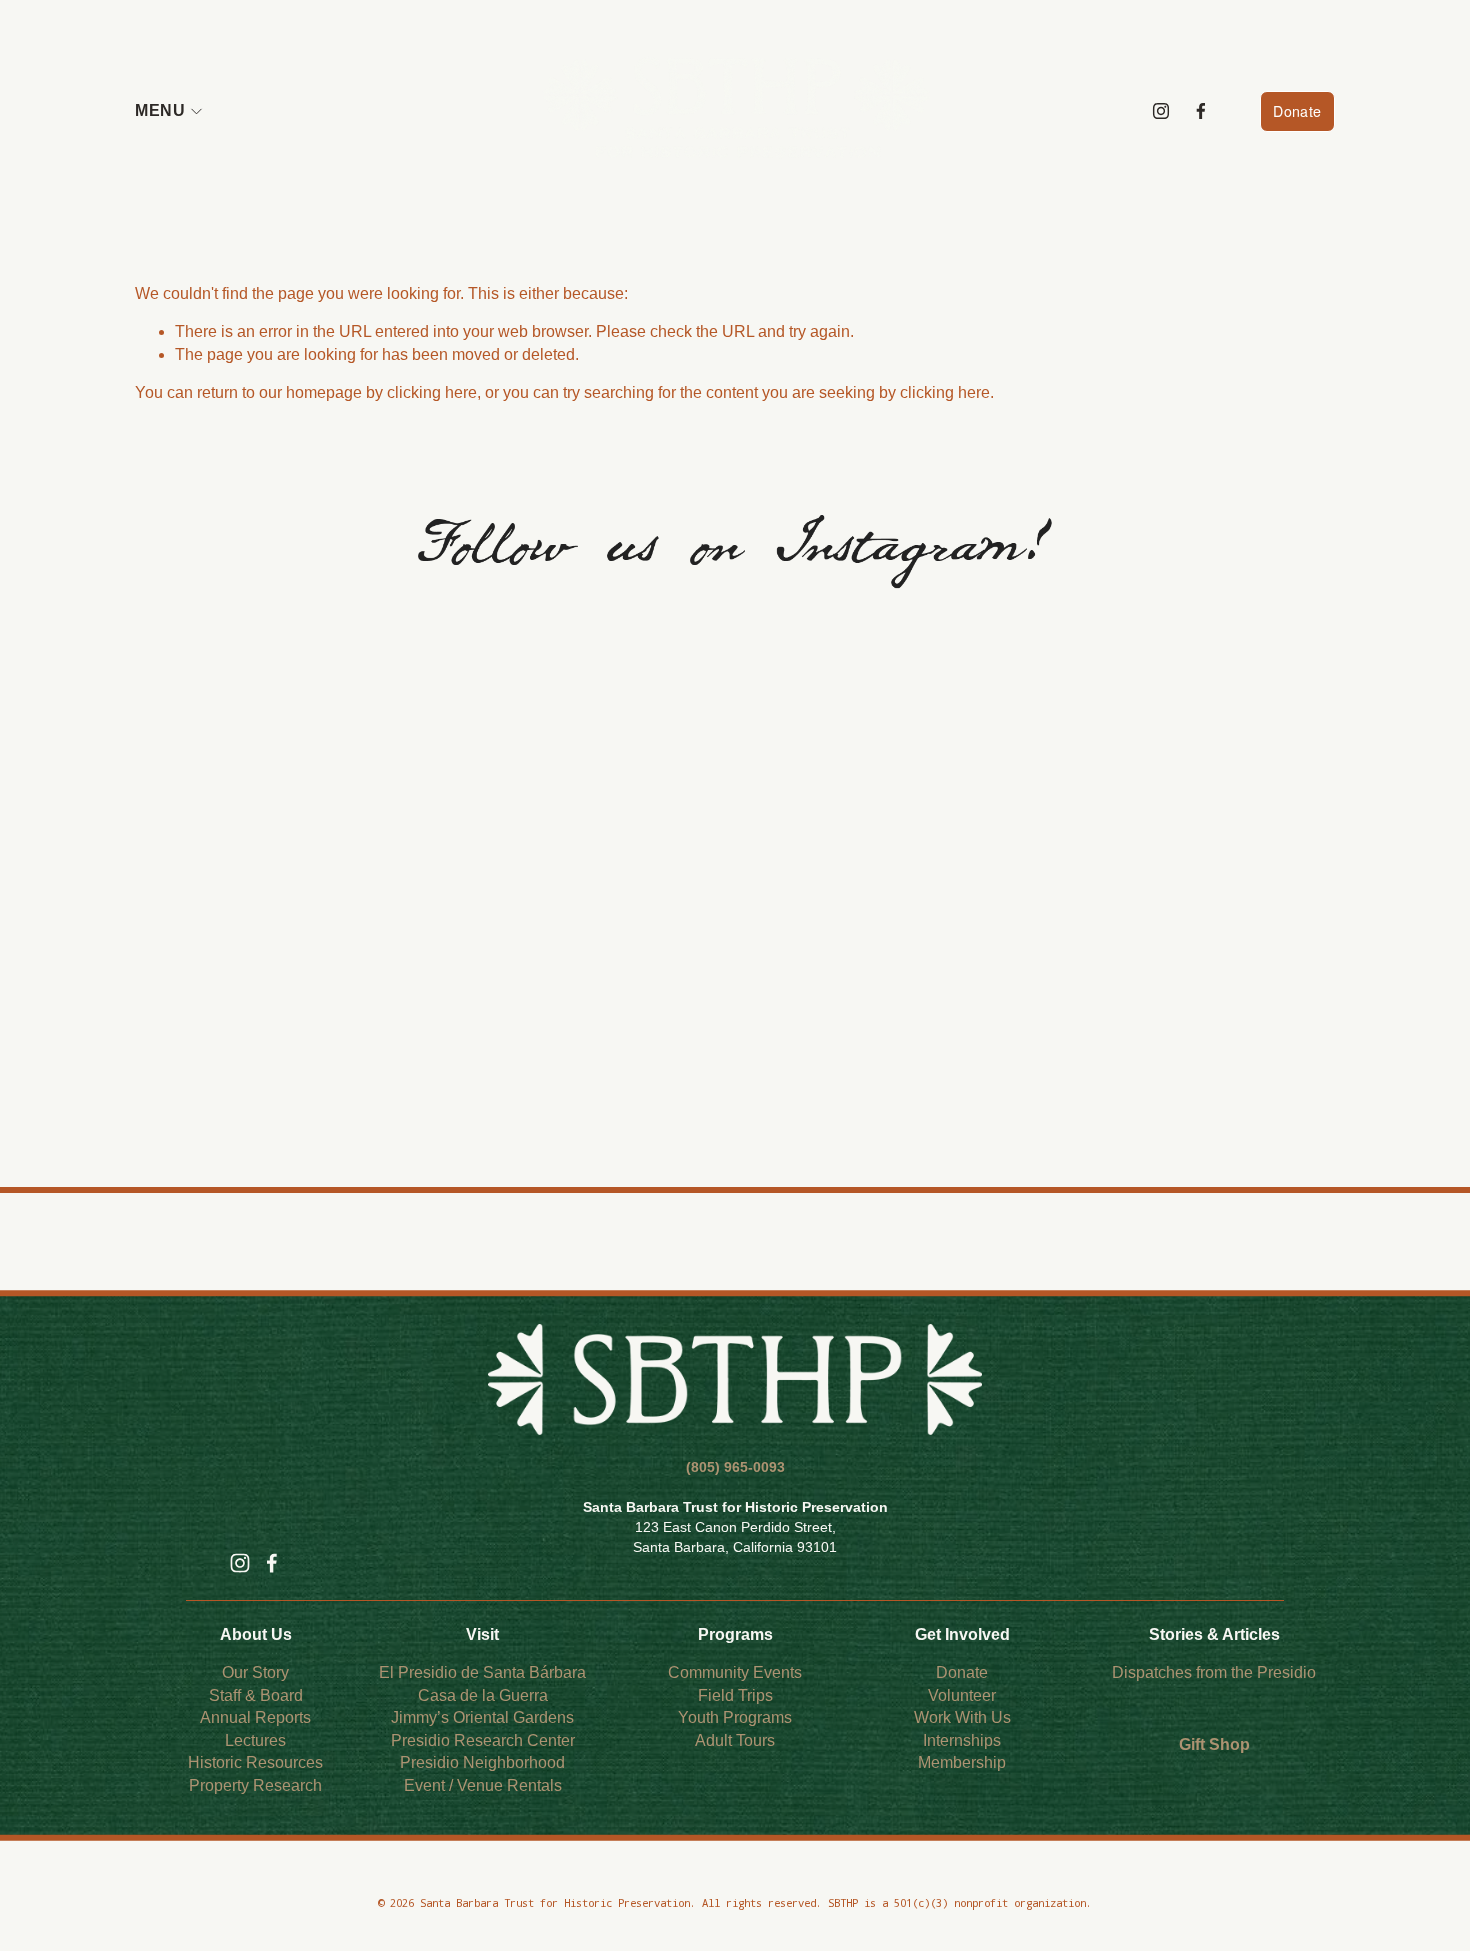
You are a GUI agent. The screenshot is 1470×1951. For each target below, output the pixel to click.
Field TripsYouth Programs (735, 1706)
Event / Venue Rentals (483, 1785)
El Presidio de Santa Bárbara (482, 1672)
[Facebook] (1201, 111)
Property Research (255, 1785)
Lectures (255, 1740)
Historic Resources (255, 1762)
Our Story (255, 1672)
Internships (962, 1740)
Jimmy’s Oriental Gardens (482, 1717)
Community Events (735, 1672)
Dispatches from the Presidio (1214, 1672)
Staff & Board (256, 1695)
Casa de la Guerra (483, 1695)
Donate (1297, 111)
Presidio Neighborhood (482, 1762)
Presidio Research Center (483, 1740)
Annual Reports (255, 1717)
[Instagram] (1161, 111)
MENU (160, 110)
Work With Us (962, 1717)
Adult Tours (735, 1740)
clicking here (432, 392)
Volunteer (962, 1695)
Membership (962, 1762)
